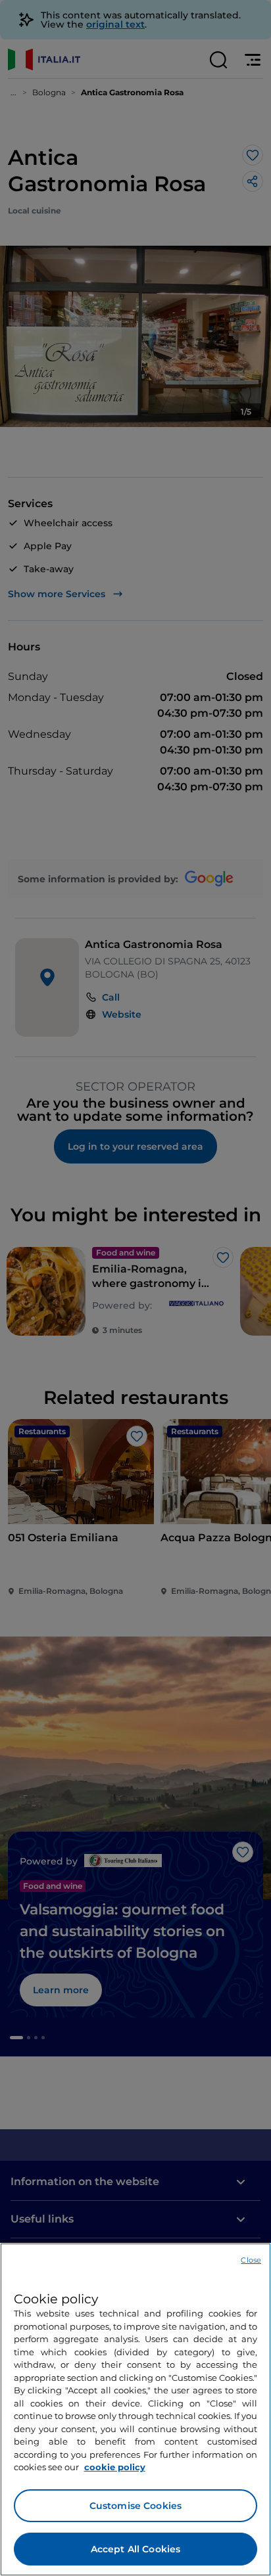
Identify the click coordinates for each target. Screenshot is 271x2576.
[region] (135, 2409)
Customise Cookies (135, 2506)
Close (251, 2260)
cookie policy (115, 2467)
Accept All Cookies (136, 2549)
